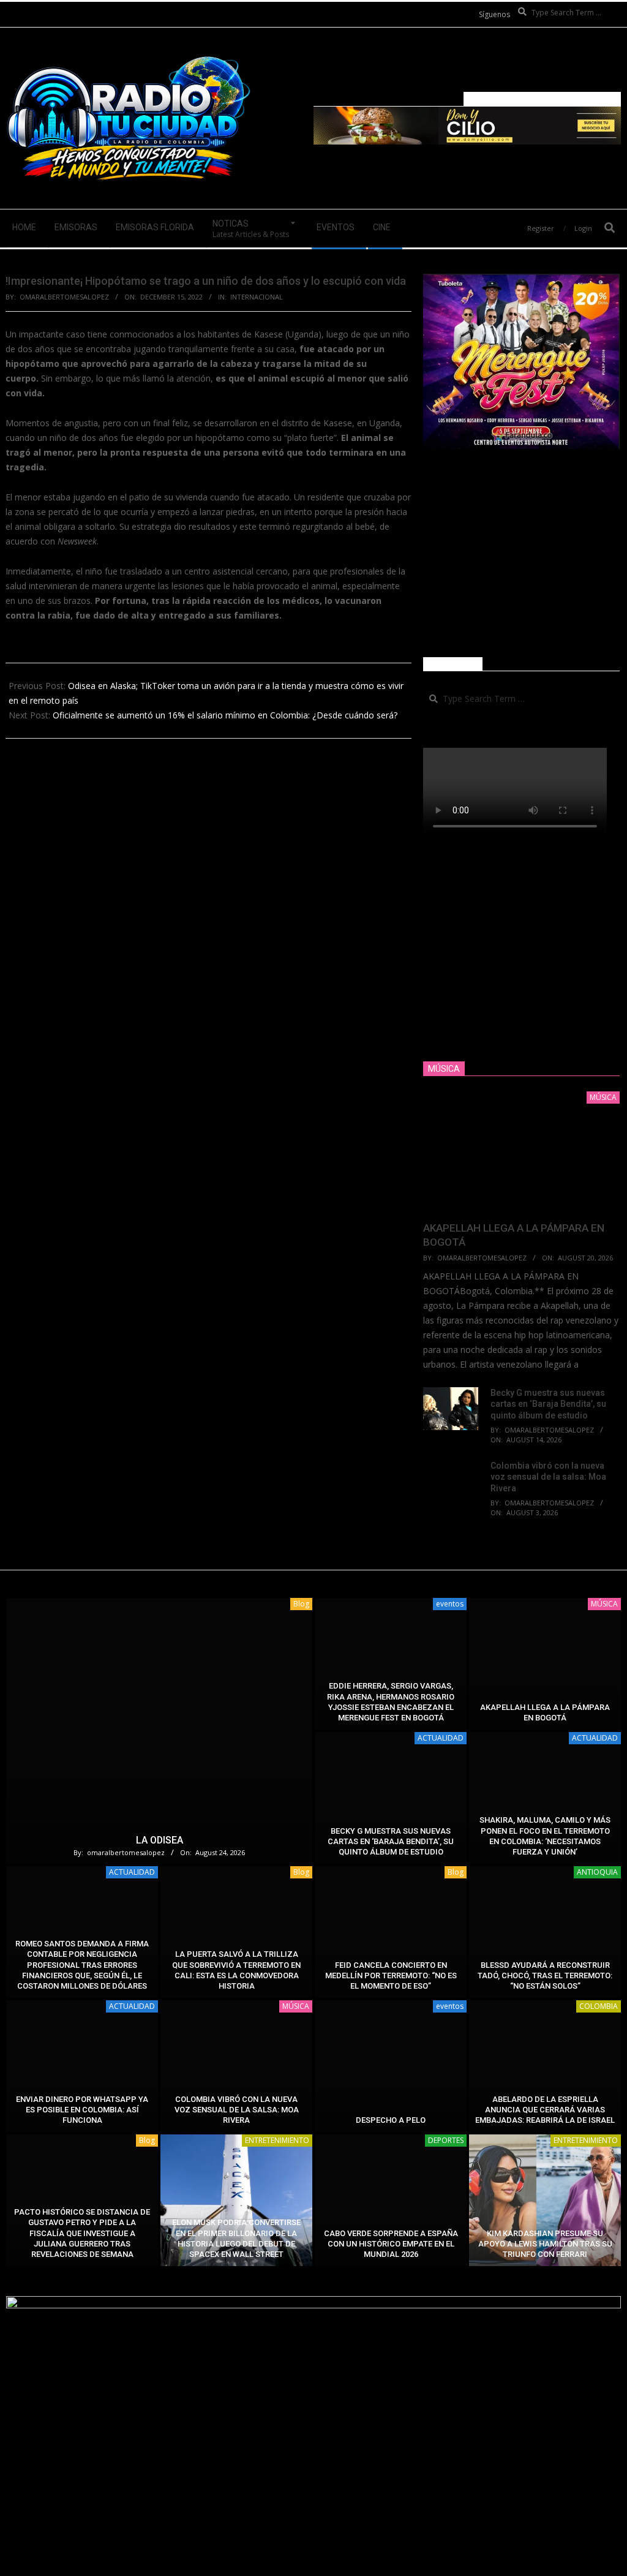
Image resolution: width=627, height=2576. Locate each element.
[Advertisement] (521, 553)
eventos (450, 1604)
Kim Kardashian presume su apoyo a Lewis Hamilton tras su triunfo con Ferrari (545, 2244)
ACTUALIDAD (441, 1738)
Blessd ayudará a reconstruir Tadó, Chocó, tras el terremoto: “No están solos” (545, 1976)
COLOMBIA (599, 2006)
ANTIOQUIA (597, 1872)
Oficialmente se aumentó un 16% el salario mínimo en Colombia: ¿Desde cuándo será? (225, 715)
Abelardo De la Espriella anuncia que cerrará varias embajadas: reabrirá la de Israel (545, 2110)
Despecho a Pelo (391, 2120)
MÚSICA (604, 1604)
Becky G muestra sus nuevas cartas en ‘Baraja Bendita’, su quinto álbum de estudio (548, 1404)
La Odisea (160, 1840)
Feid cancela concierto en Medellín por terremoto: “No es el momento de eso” (391, 1976)
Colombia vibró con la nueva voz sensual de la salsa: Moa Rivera (548, 1477)
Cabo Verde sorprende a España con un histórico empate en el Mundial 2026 (391, 2244)
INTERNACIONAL (257, 297)
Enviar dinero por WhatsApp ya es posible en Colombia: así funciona (82, 2110)
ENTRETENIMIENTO (277, 2140)
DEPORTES (446, 2140)
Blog (301, 1604)
